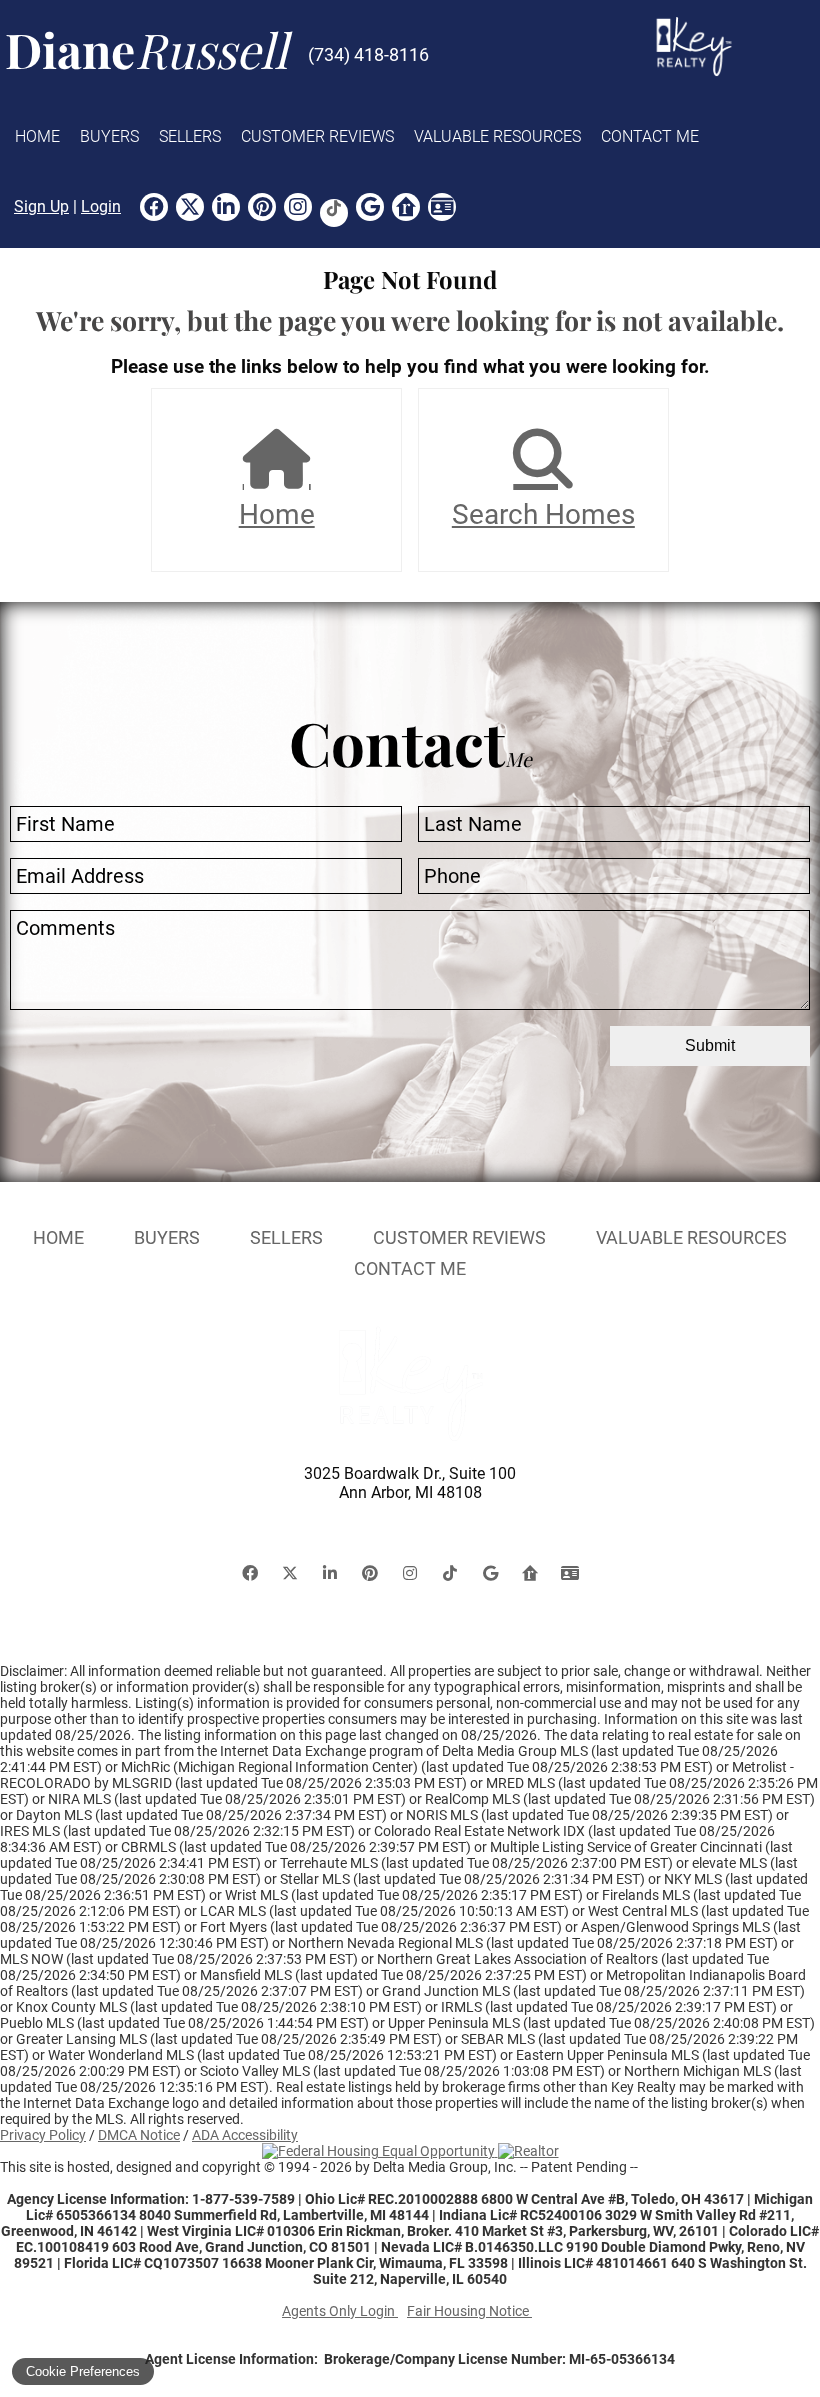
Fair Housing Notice (469, 2311)
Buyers (109, 136)
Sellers (190, 136)
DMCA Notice (139, 2135)
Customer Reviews (317, 136)
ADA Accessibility (245, 2135)
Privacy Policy (43, 2135)
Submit (710, 1045)
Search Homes (543, 514)
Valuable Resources (497, 136)
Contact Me (650, 136)
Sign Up (41, 206)
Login (101, 206)
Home (37, 136)
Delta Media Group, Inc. (445, 2167)
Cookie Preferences (83, 2371)
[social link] (154, 207)
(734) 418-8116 (368, 54)
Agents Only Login (340, 2311)
